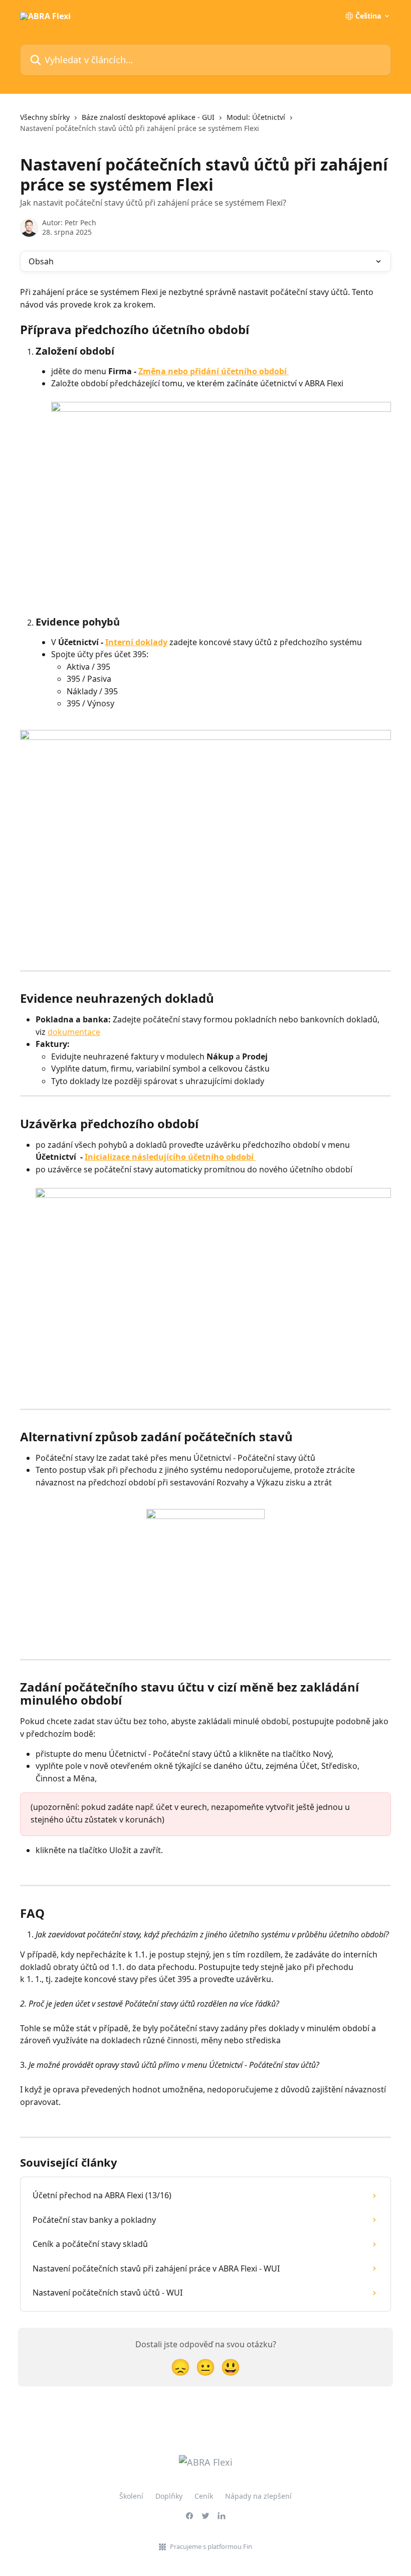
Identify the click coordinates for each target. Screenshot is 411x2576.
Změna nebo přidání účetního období (214, 371)
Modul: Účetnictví (256, 117)
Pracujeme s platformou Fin (211, 2546)
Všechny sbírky (45, 117)
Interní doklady (136, 642)
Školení (131, 2496)
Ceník (204, 2496)
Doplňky (169, 2496)
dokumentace (74, 1032)
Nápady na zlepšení (258, 2496)
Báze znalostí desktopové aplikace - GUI (148, 117)
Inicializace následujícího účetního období (170, 1157)
